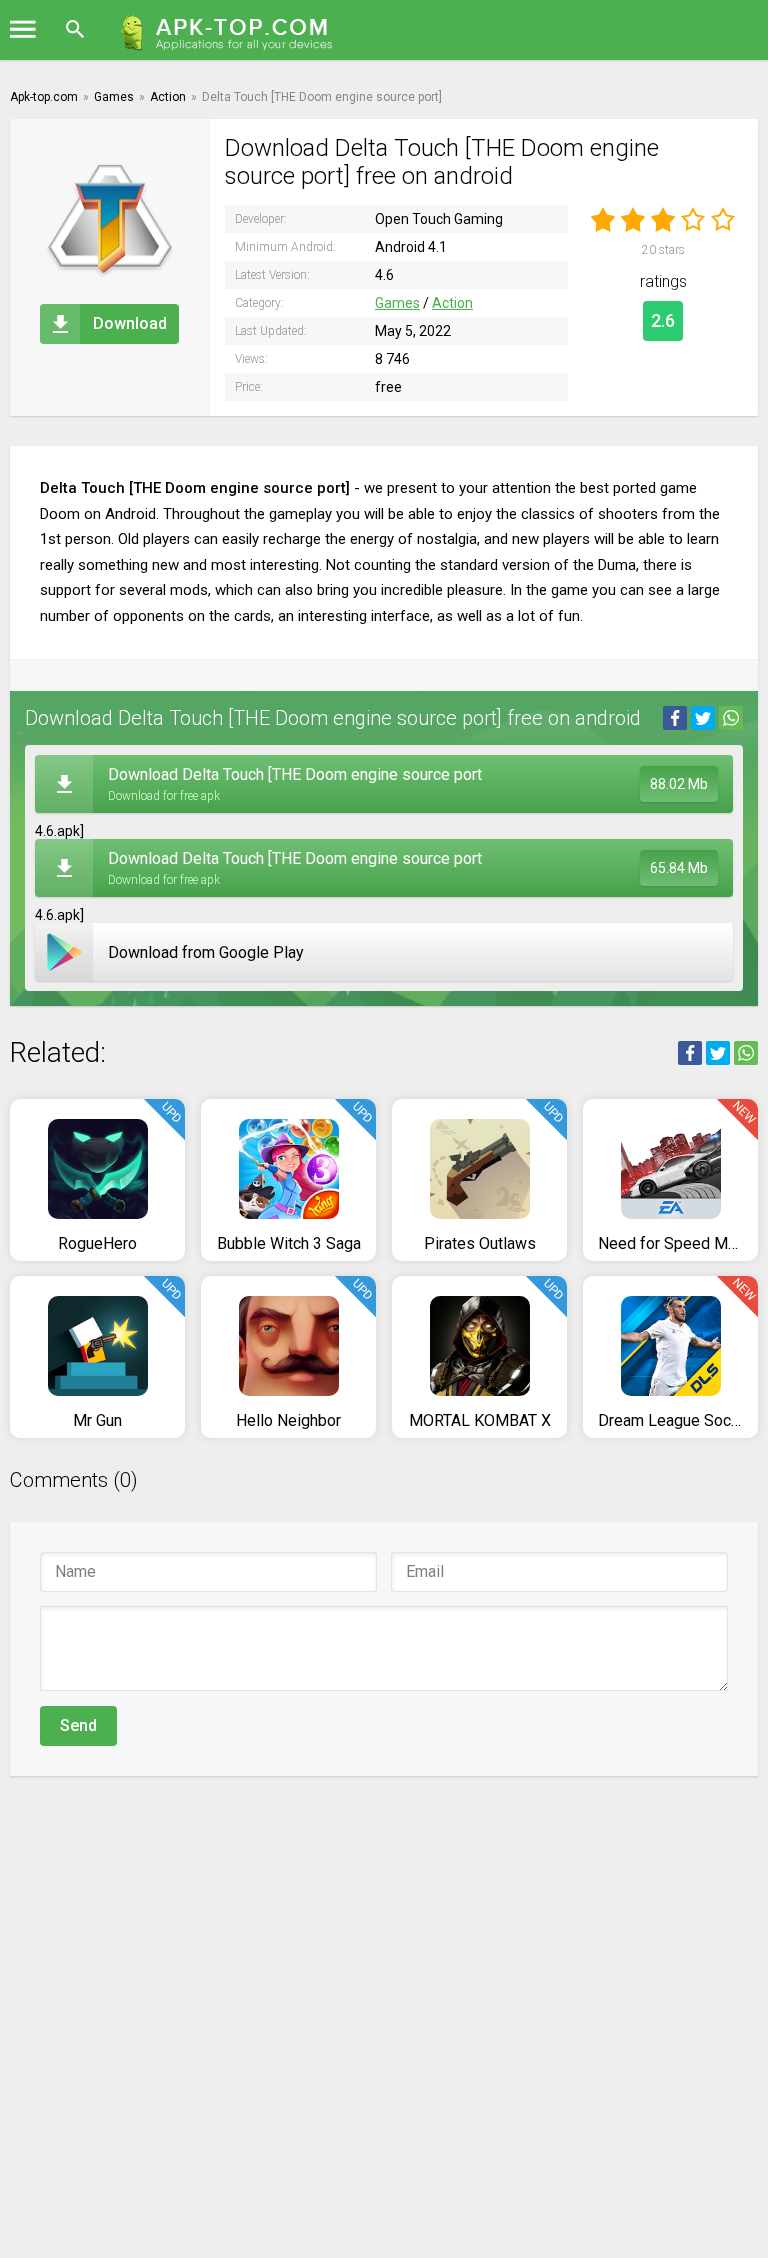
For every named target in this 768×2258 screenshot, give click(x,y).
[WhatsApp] (731, 718)
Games (397, 303)
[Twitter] (703, 718)
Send (78, 1725)
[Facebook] (675, 718)
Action (452, 303)
